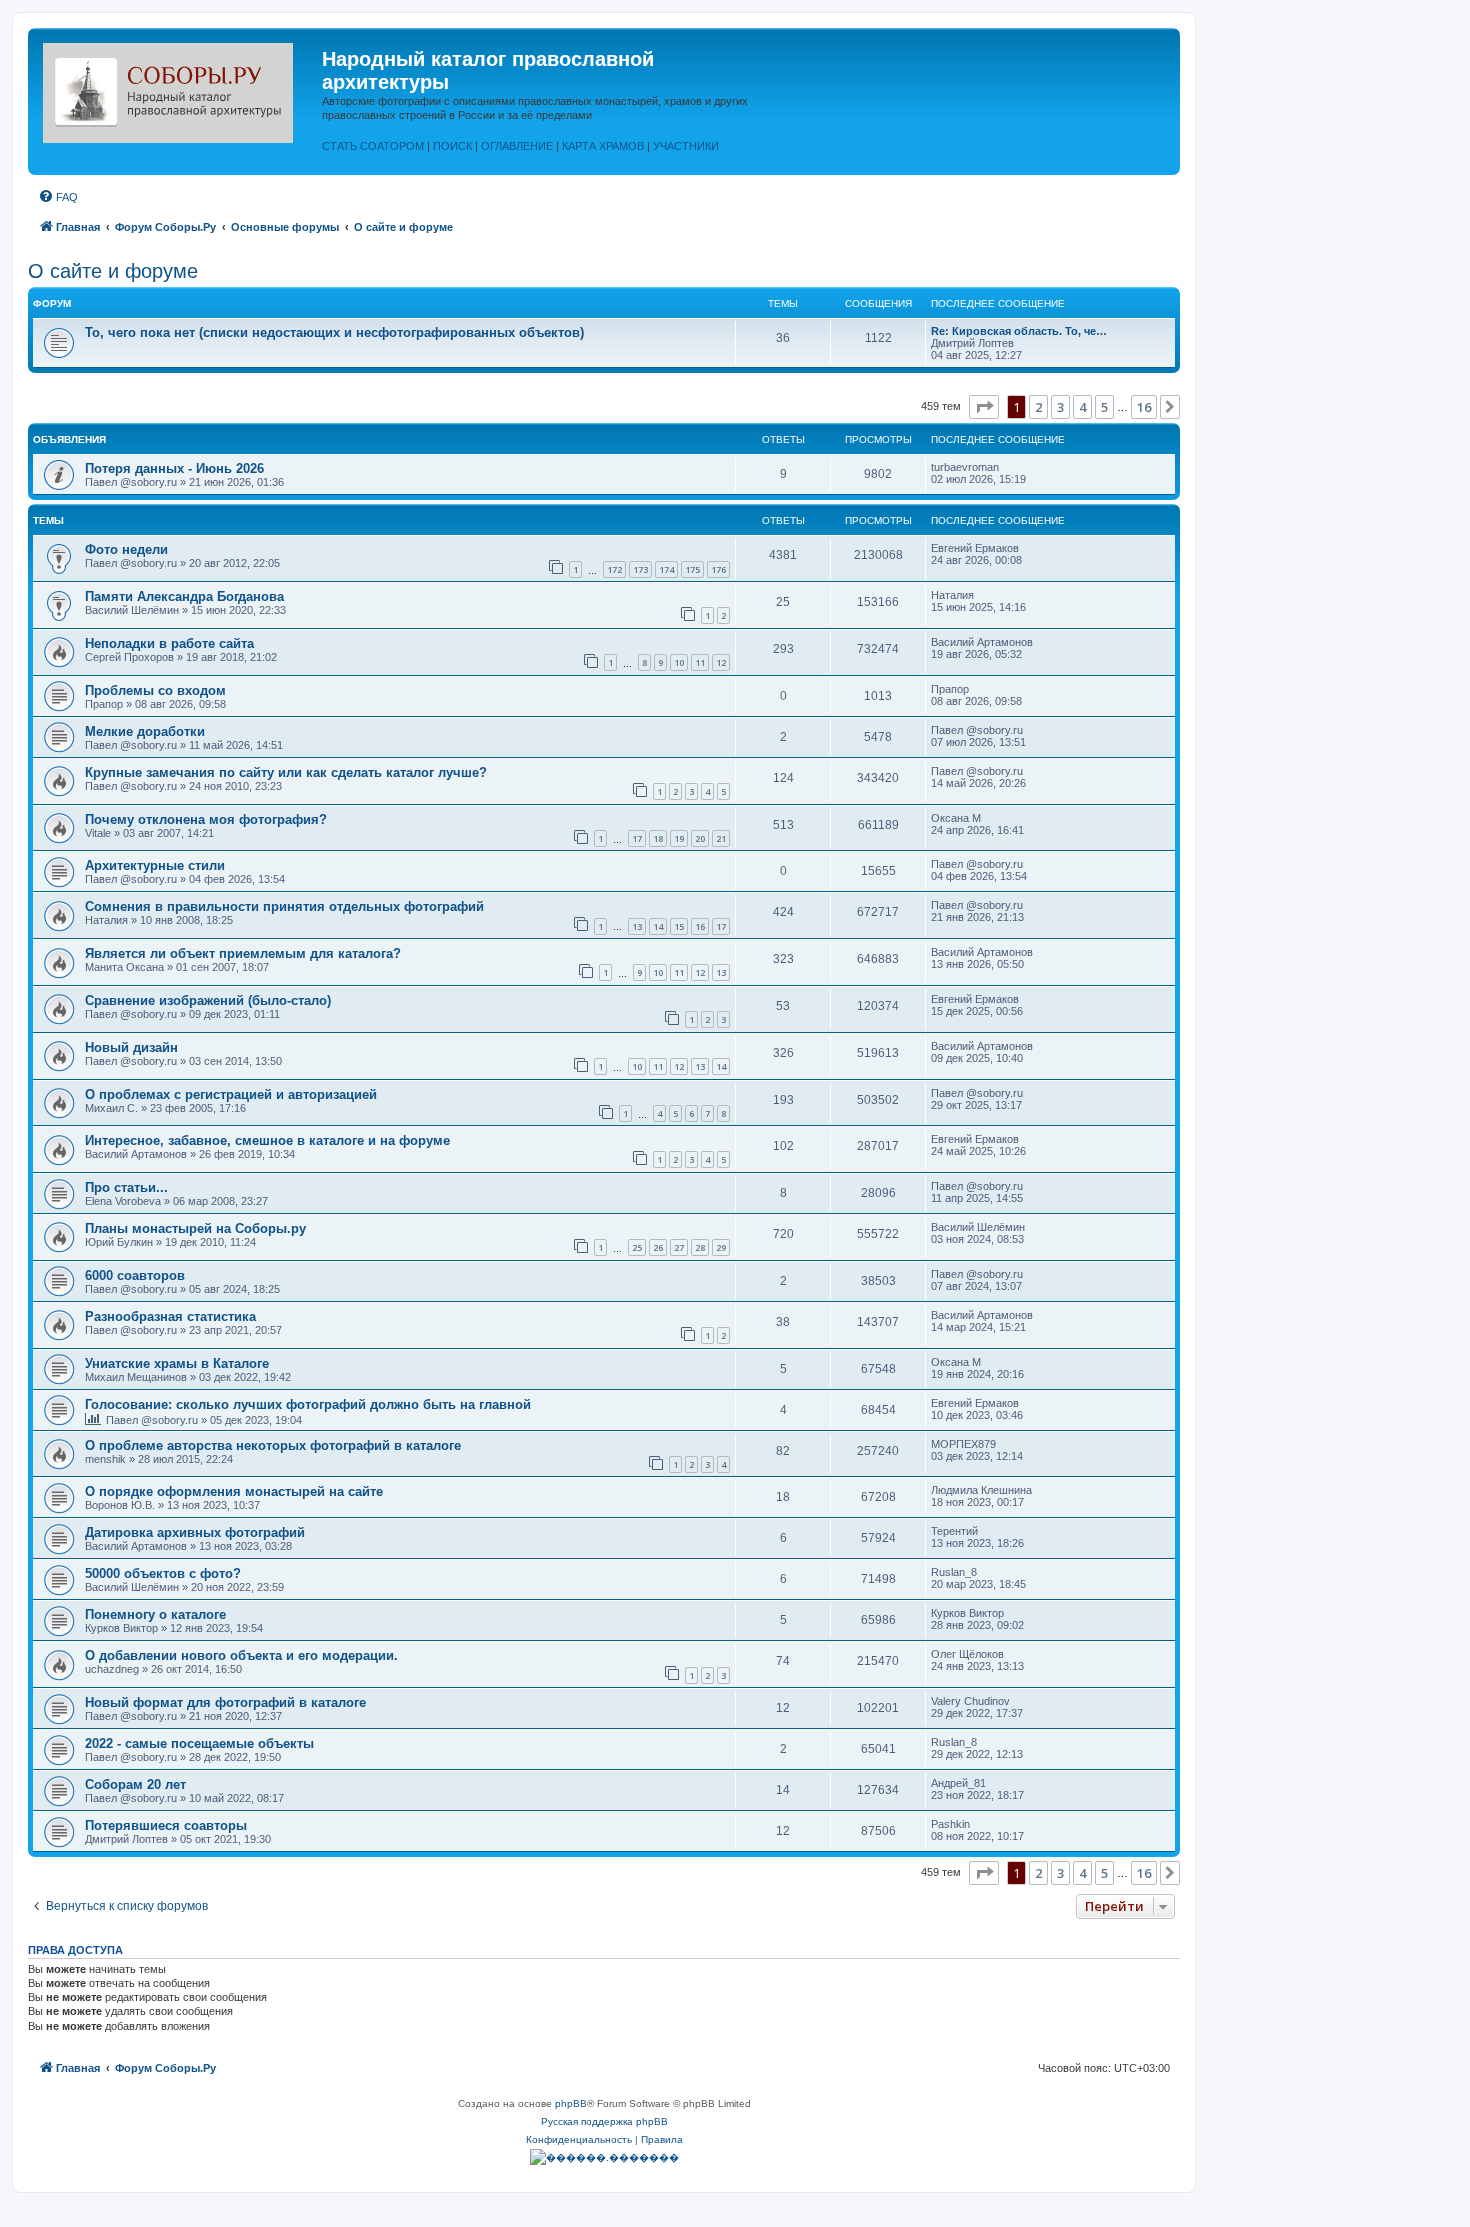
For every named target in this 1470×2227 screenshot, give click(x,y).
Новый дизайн (131, 1047)
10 (679, 662)
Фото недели (126, 549)
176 (718, 569)
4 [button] (1082, 407)
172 (614, 569)
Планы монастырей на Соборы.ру (195, 1228)
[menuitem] (58, 197)
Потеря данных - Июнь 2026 (174, 468)
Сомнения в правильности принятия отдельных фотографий (284, 906)
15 (679, 926)
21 (721, 838)
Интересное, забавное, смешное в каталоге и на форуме (267, 1140)
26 (658, 1247)
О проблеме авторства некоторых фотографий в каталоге (273, 1445)
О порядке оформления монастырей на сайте (234, 1491)
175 (692, 569)
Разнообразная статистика (170, 1316)
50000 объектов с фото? (163, 1573)
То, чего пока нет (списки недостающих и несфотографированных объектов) (334, 332)
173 (640, 569)
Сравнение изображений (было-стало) (208, 1000)
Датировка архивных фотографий (195, 1532)
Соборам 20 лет (135, 1784)
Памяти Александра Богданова (184, 596)
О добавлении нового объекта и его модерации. (241, 1655)
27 (679, 1247)
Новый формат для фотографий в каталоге (225, 1702)
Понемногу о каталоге (155, 1614)
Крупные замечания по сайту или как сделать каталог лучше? (286, 772)
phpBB (571, 2103)
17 (637, 838)
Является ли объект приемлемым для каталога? (243, 953)
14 (658, 926)
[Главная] (177, 89)
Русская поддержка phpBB (604, 2121)
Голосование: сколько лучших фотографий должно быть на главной (308, 1404)
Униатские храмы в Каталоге (177, 1363)
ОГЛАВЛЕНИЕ (517, 146)
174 (666, 569)
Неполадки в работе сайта (169, 643)
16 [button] (1144, 407)
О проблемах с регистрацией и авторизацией (231, 1094)
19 (679, 838)
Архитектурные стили (155, 865)
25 (637, 1247)
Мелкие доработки (145, 731)
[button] (984, 407)
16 (700, 926)
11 (700, 662)
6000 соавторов (135, 1275)
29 (721, 1247)
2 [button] (1038, 407)
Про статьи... (126, 1187)
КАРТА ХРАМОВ (603, 146)
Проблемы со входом (155, 690)
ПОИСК (452, 146)
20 (700, 838)
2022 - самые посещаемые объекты (199, 1743)
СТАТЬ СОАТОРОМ (373, 146)
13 (637, 926)
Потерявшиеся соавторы (166, 1825)
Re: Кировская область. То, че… (1019, 331)
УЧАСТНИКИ (686, 146)
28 (700, 1247)
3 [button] (1060, 407)
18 (658, 838)
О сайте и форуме (113, 271)
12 (721, 662)
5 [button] (1104, 407)
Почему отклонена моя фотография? (206, 819)
